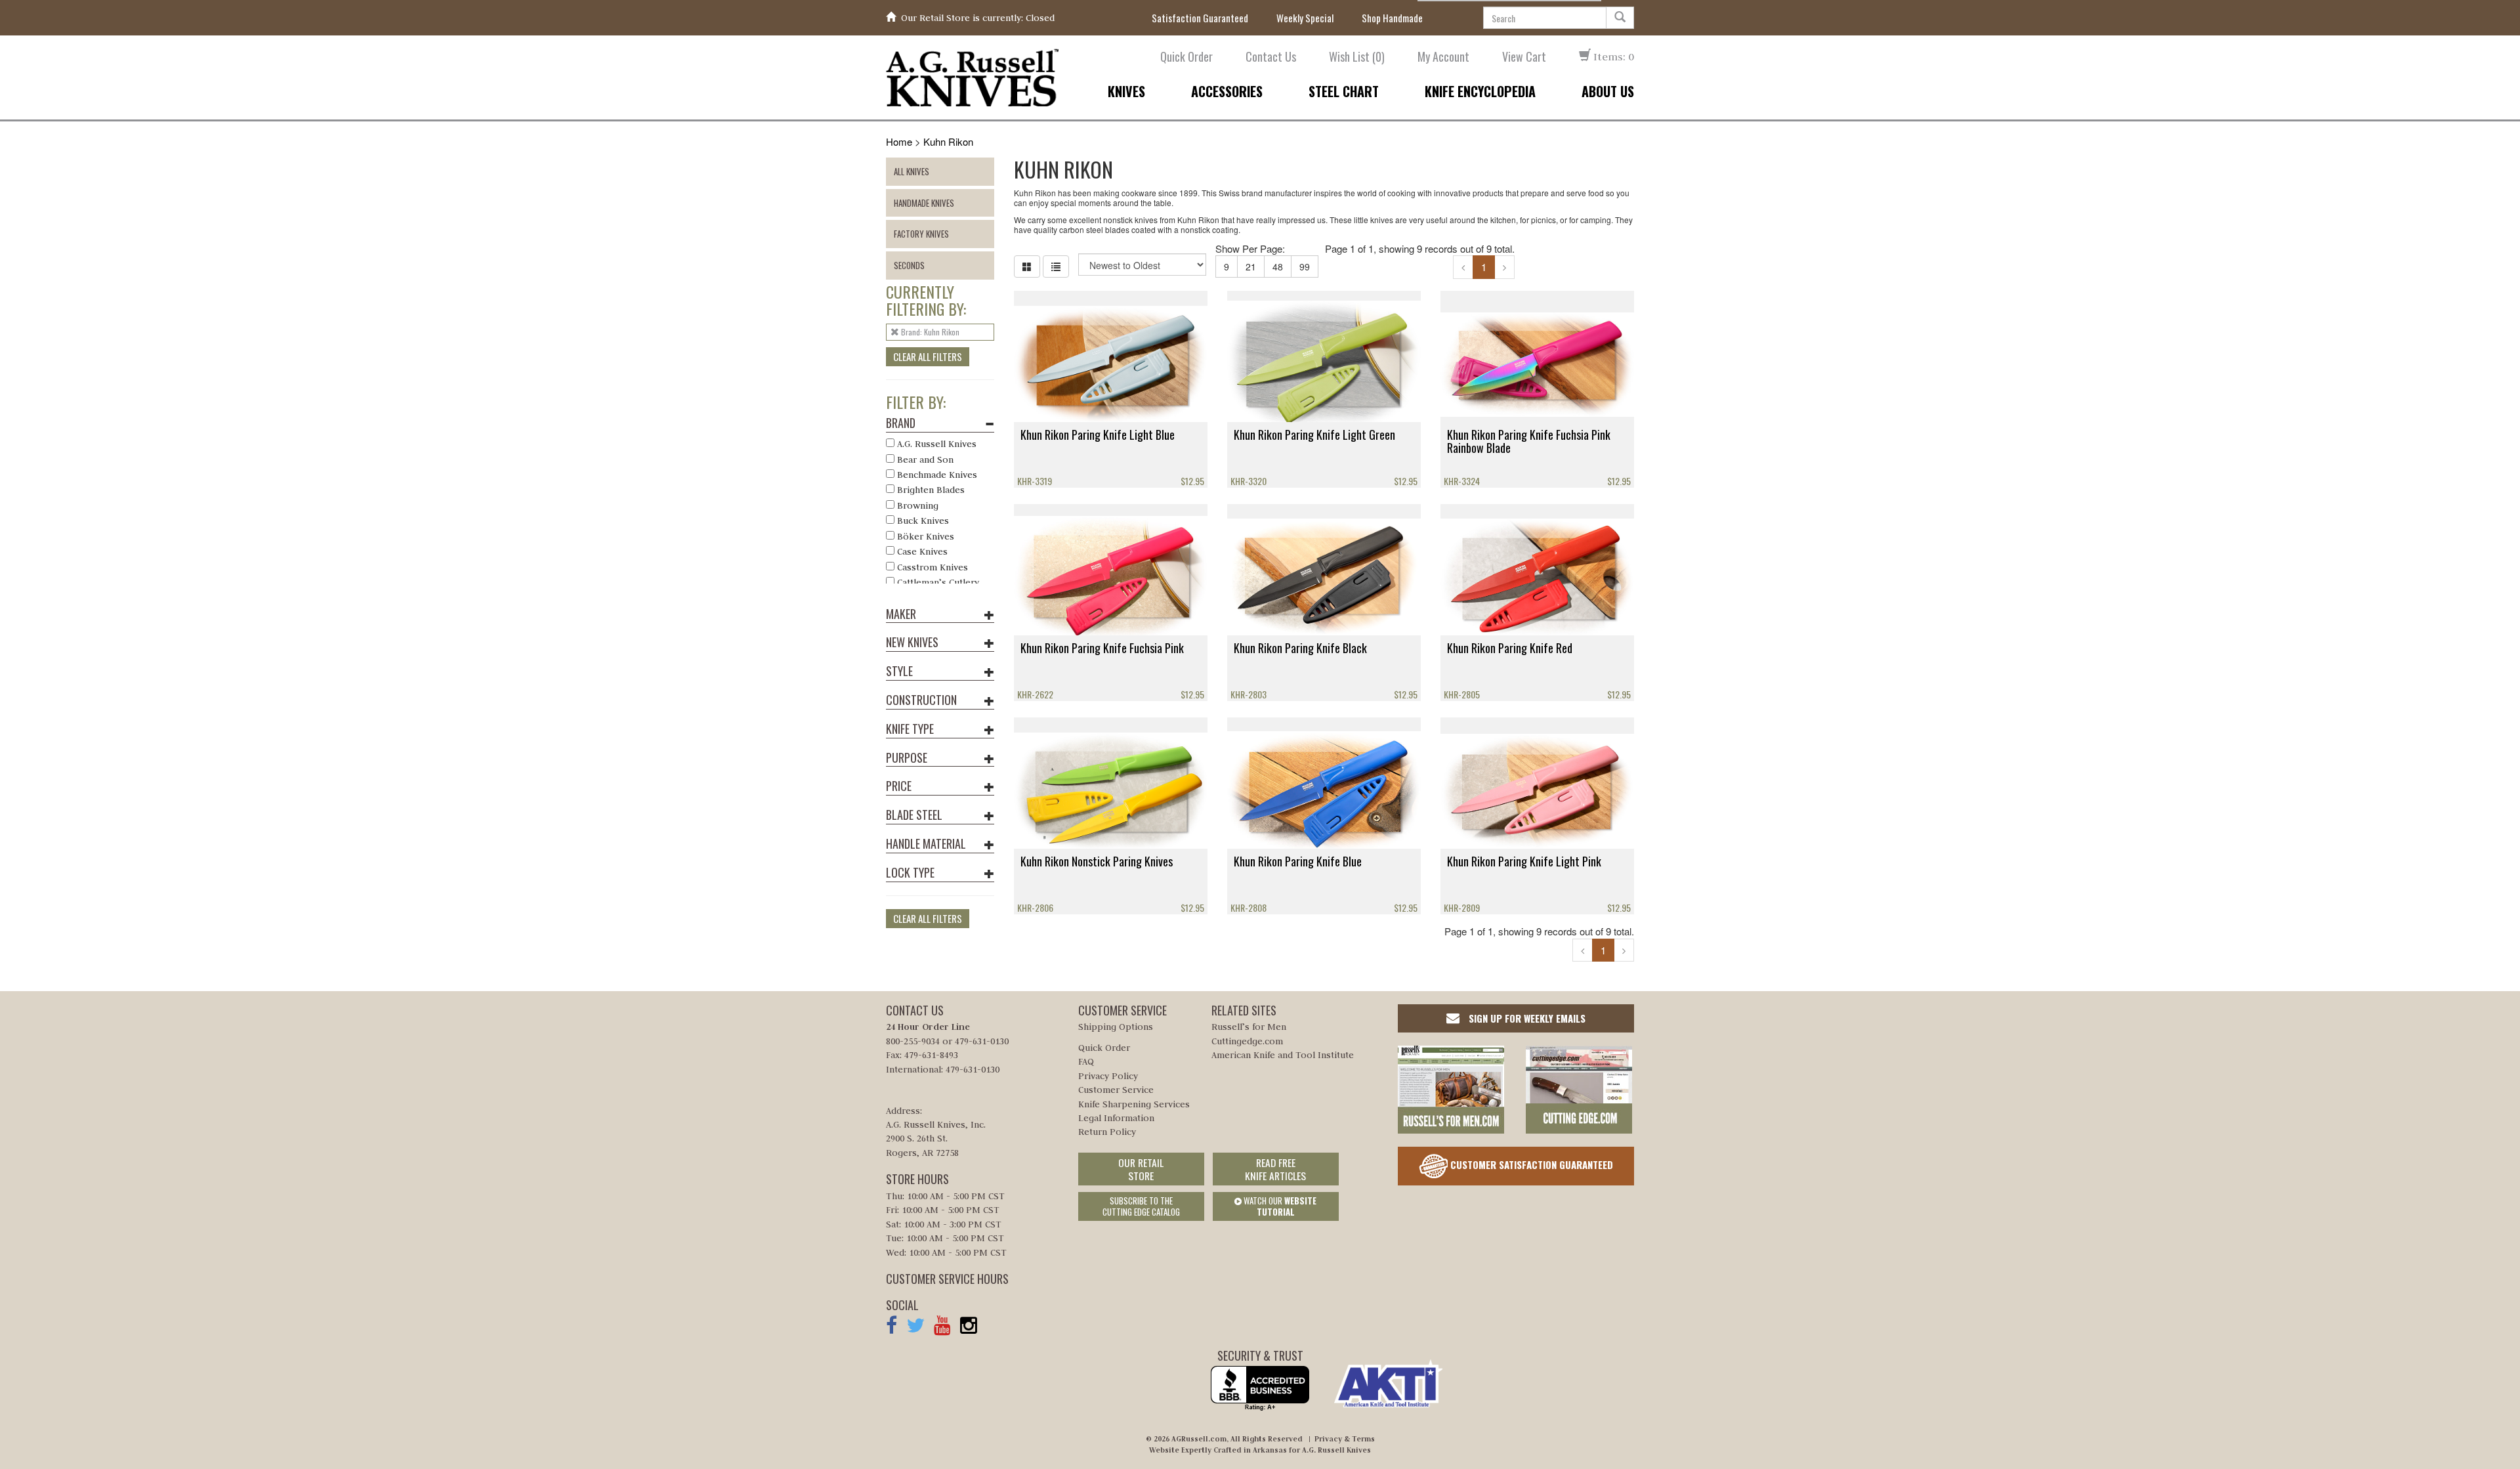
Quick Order (1186, 57)
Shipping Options (1116, 1027)
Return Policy (1107, 1132)
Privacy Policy (1108, 1076)
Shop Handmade (1392, 18)
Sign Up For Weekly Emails (1526, 1018)
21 (1251, 266)
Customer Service (1116, 1090)
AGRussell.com (1199, 1439)
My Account (1443, 57)
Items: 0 (1612, 56)
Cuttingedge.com (1247, 1041)
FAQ (1086, 1061)
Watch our (1279, 1206)
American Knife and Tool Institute (1283, 1055)
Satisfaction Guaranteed (1200, 18)
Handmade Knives (924, 203)
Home (899, 141)
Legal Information (1116, 1118)
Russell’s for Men (1249, 1027)
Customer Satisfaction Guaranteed (1530, 1164)
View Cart (1524, 57)
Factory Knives (921, 234)
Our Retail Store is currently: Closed (978, 18)
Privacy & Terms (1345, 1439)
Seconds (909, 265)
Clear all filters (928, 356)
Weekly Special (1305, 18)
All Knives (912, 171)
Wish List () (1357, 57)
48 (1278, 266)
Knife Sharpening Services (1134, 1104)
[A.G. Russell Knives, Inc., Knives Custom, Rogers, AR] (1260, 1389)
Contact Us (1271, 57)
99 (1305, 266)
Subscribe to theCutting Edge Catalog (1141, 1206)
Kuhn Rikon (948, 141)
